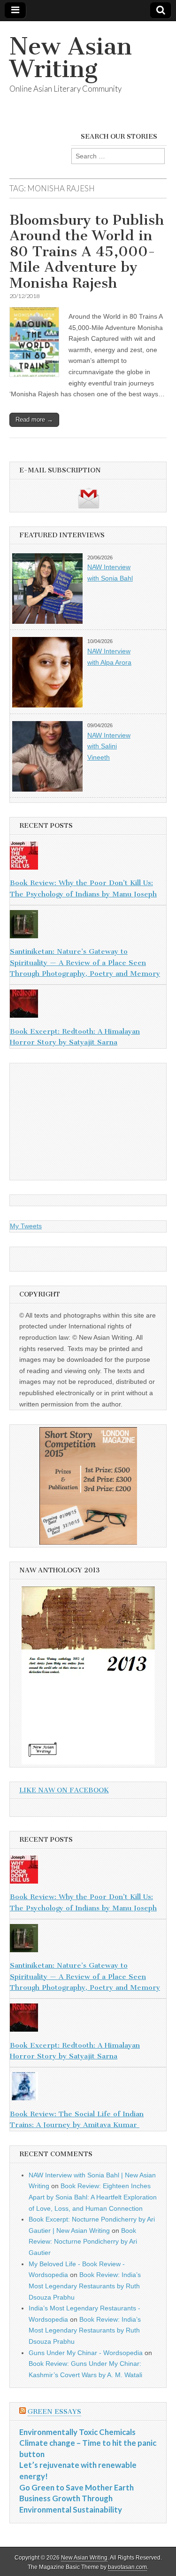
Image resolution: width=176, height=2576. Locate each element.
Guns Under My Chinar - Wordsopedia (86, 2353)
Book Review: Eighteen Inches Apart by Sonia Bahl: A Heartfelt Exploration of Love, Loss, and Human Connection (93, 2197)
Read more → (34, 420)
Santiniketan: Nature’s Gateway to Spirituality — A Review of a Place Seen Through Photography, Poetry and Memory (85, 962)
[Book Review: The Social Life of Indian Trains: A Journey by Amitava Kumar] (88, 2088)
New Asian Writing (71, 58)
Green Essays (54, 2412)
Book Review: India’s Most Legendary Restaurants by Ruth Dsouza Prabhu (85, 2286)
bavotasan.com (127, 2567)
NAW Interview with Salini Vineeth (109, 746)
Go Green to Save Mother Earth (77, 2487)
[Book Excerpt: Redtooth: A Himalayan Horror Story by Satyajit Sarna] (88, 1005)
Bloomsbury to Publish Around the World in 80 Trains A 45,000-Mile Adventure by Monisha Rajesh (87, 251)
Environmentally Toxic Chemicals (77, 2432)
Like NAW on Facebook (64, 1790)
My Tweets (26, 1226)
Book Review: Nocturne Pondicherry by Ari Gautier (83, 2242)
